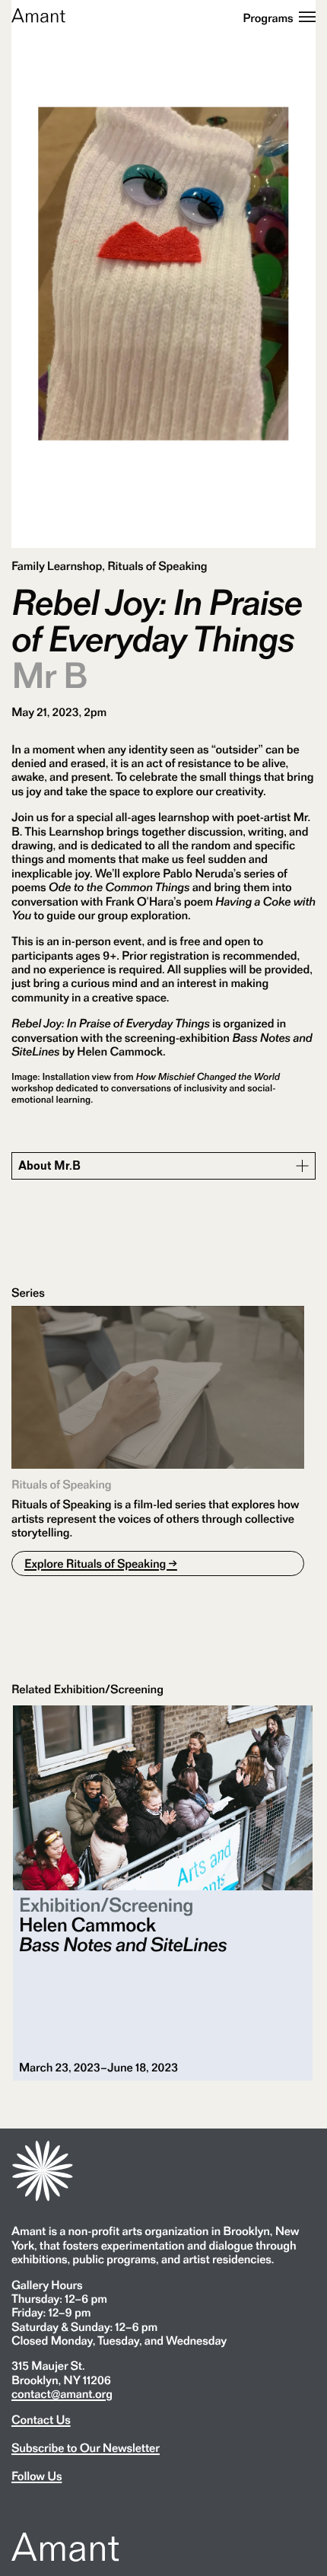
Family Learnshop (57, 566)
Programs (268, 18)
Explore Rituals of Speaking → (101, 1563)
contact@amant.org (62, 2394)
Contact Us (41, 2420)
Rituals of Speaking (157, 566)
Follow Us (37, 2476)
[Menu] (307, 18)
